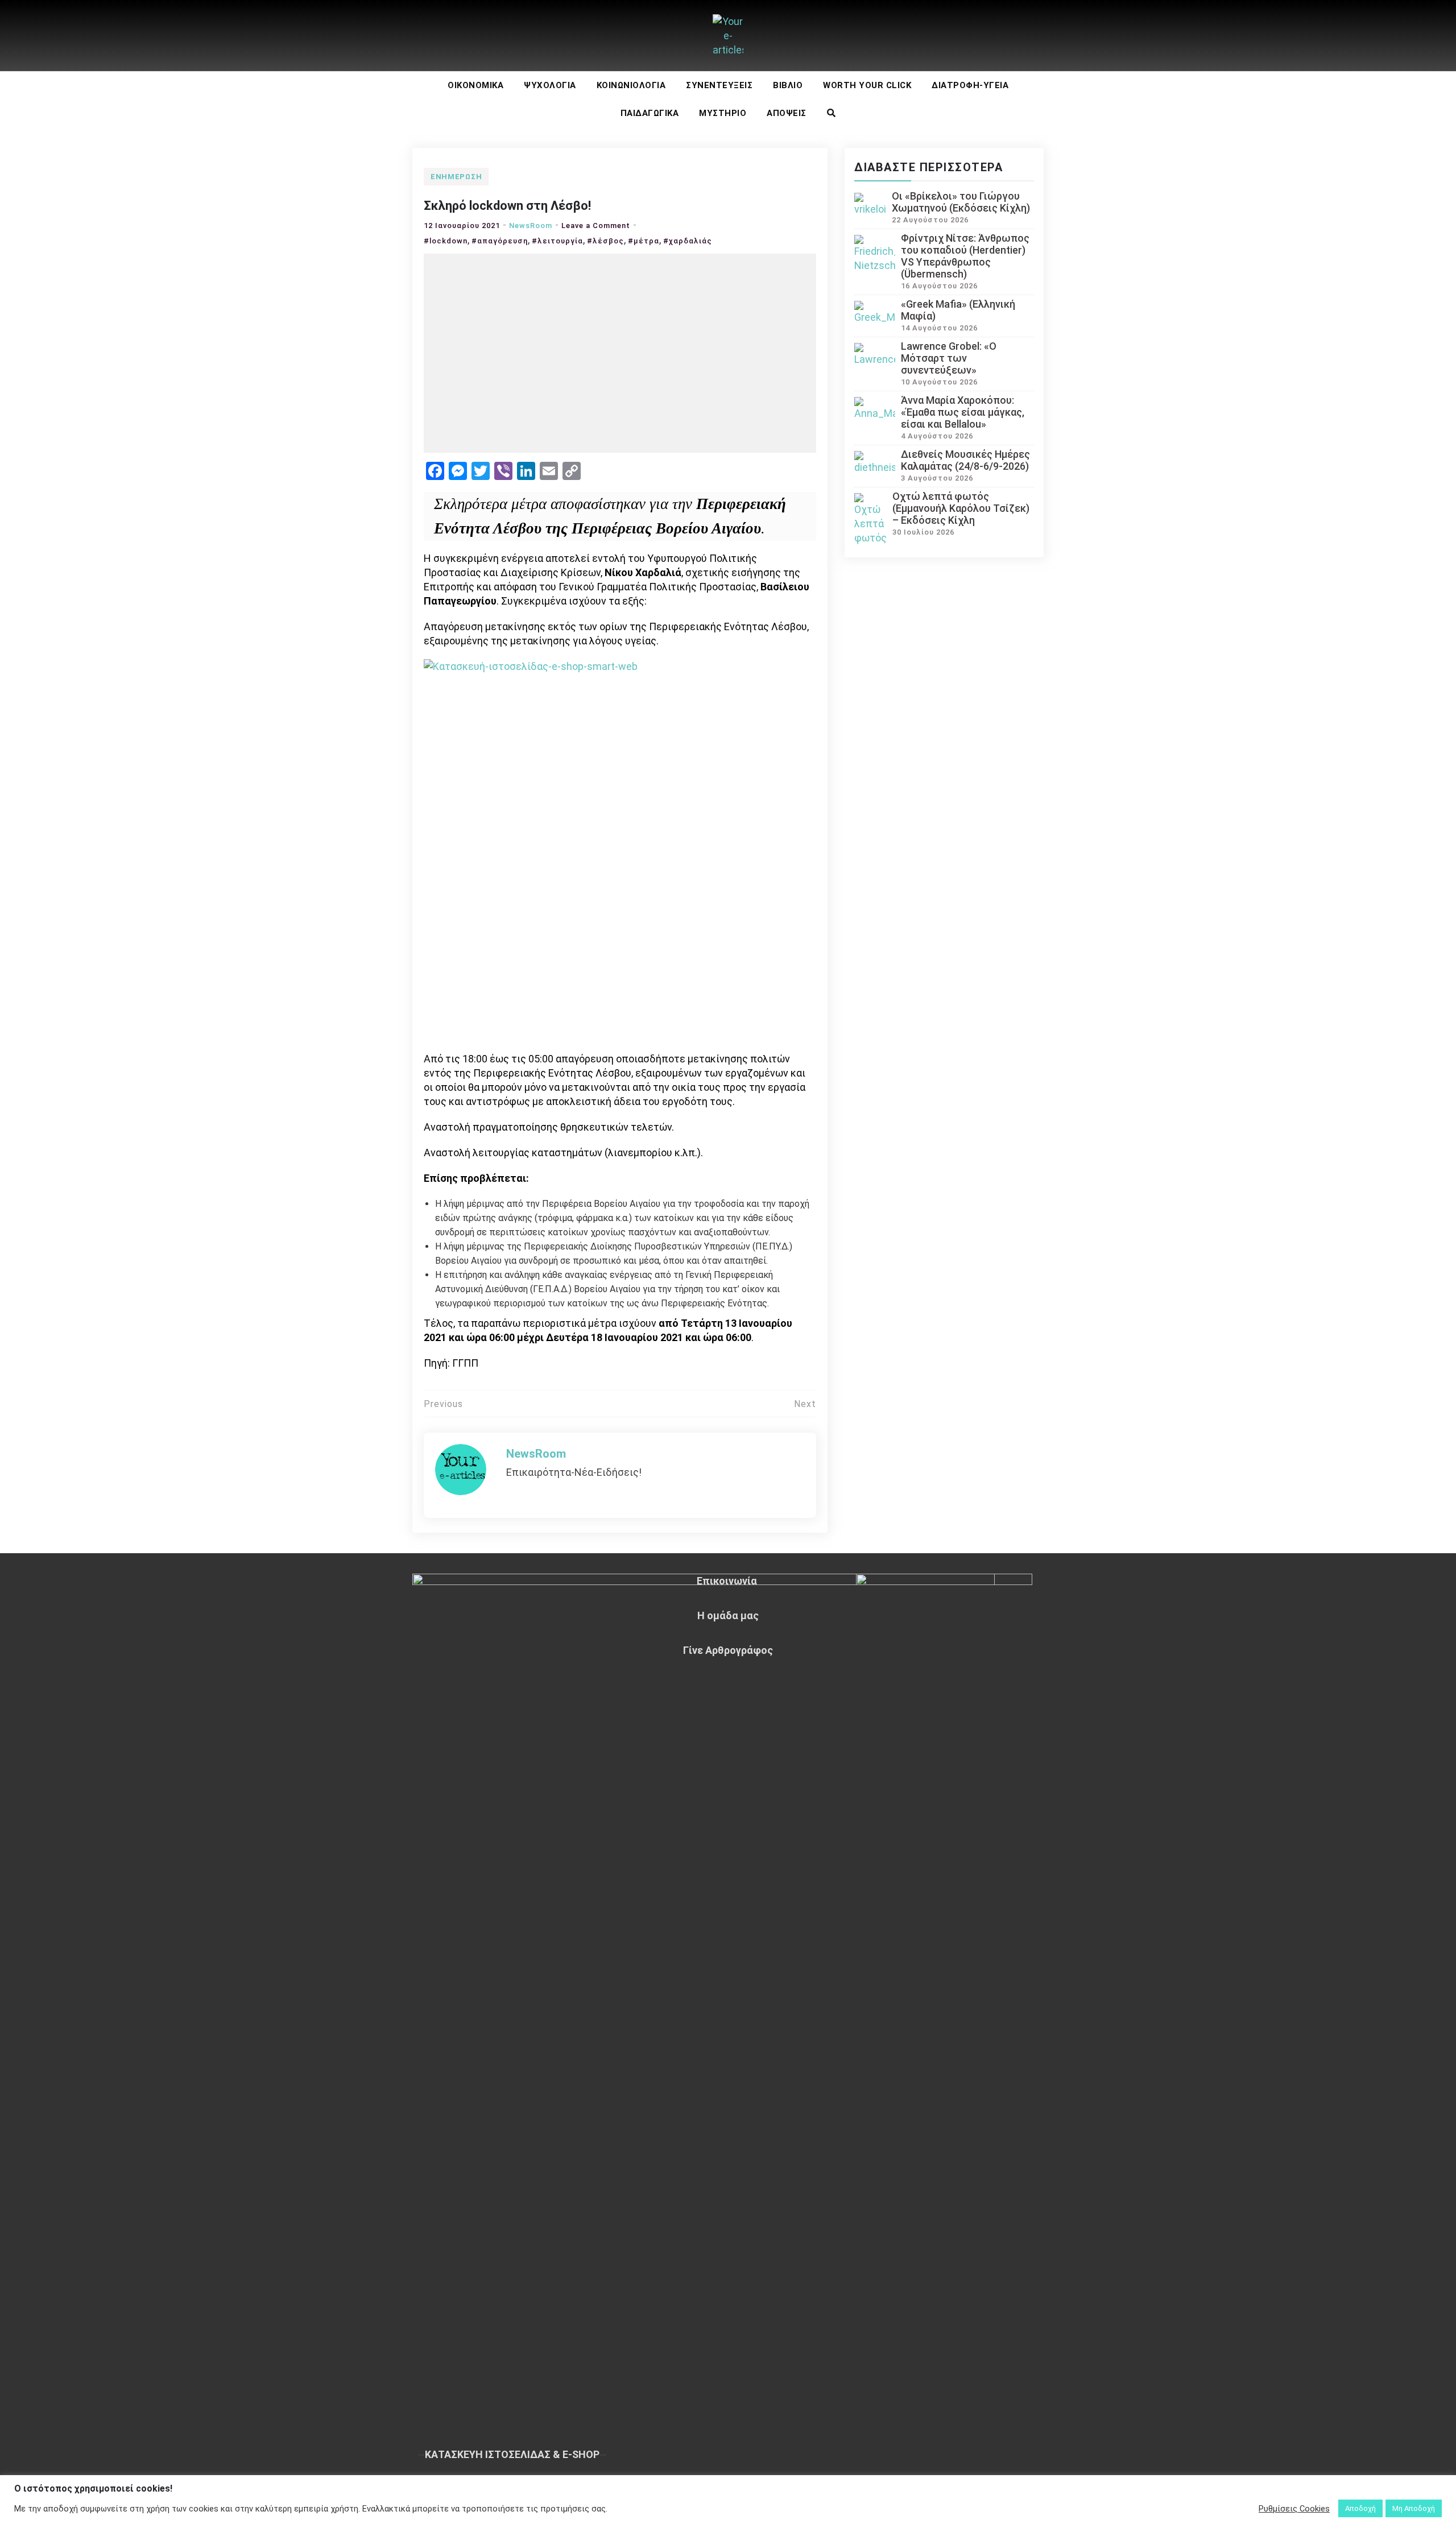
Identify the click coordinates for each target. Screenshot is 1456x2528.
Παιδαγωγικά (650, 113)
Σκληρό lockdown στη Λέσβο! (507, 206)
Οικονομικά (475, 85)
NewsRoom (531, 226)
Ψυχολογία (550, 85)
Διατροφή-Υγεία (970, 85)
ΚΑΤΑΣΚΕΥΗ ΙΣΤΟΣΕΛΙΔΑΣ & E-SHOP (512, 2454)
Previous (443, 1404)
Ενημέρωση (456, 177)
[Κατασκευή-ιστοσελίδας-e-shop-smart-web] (620, 855)
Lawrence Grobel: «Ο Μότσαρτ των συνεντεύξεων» (949, 358)
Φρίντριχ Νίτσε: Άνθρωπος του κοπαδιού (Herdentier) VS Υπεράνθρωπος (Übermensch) (965, 256)
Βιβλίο (788, 85)
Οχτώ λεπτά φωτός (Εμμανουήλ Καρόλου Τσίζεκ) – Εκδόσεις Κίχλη (961, 508)
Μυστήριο (723, 113)
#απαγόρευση (500, 241)
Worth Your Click (867, 85)
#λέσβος (605, 241)
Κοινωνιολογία (631, 85)
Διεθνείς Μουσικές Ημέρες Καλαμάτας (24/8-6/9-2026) (965, 460)
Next (805, 1404)
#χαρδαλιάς (688, 241)
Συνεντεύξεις (719, 85)
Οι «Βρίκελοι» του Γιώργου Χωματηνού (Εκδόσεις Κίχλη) (961, 202)
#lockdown (446, 241)
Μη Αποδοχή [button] (1414, 2508)
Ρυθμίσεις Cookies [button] (1294, 2509)
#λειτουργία (557, 241)
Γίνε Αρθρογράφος (728, 1650)
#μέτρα (644, 241)
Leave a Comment (596, 226)
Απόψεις (787, 113)
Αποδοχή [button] (1360, 2508)
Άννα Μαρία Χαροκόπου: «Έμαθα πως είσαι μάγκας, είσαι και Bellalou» (963, 412)
